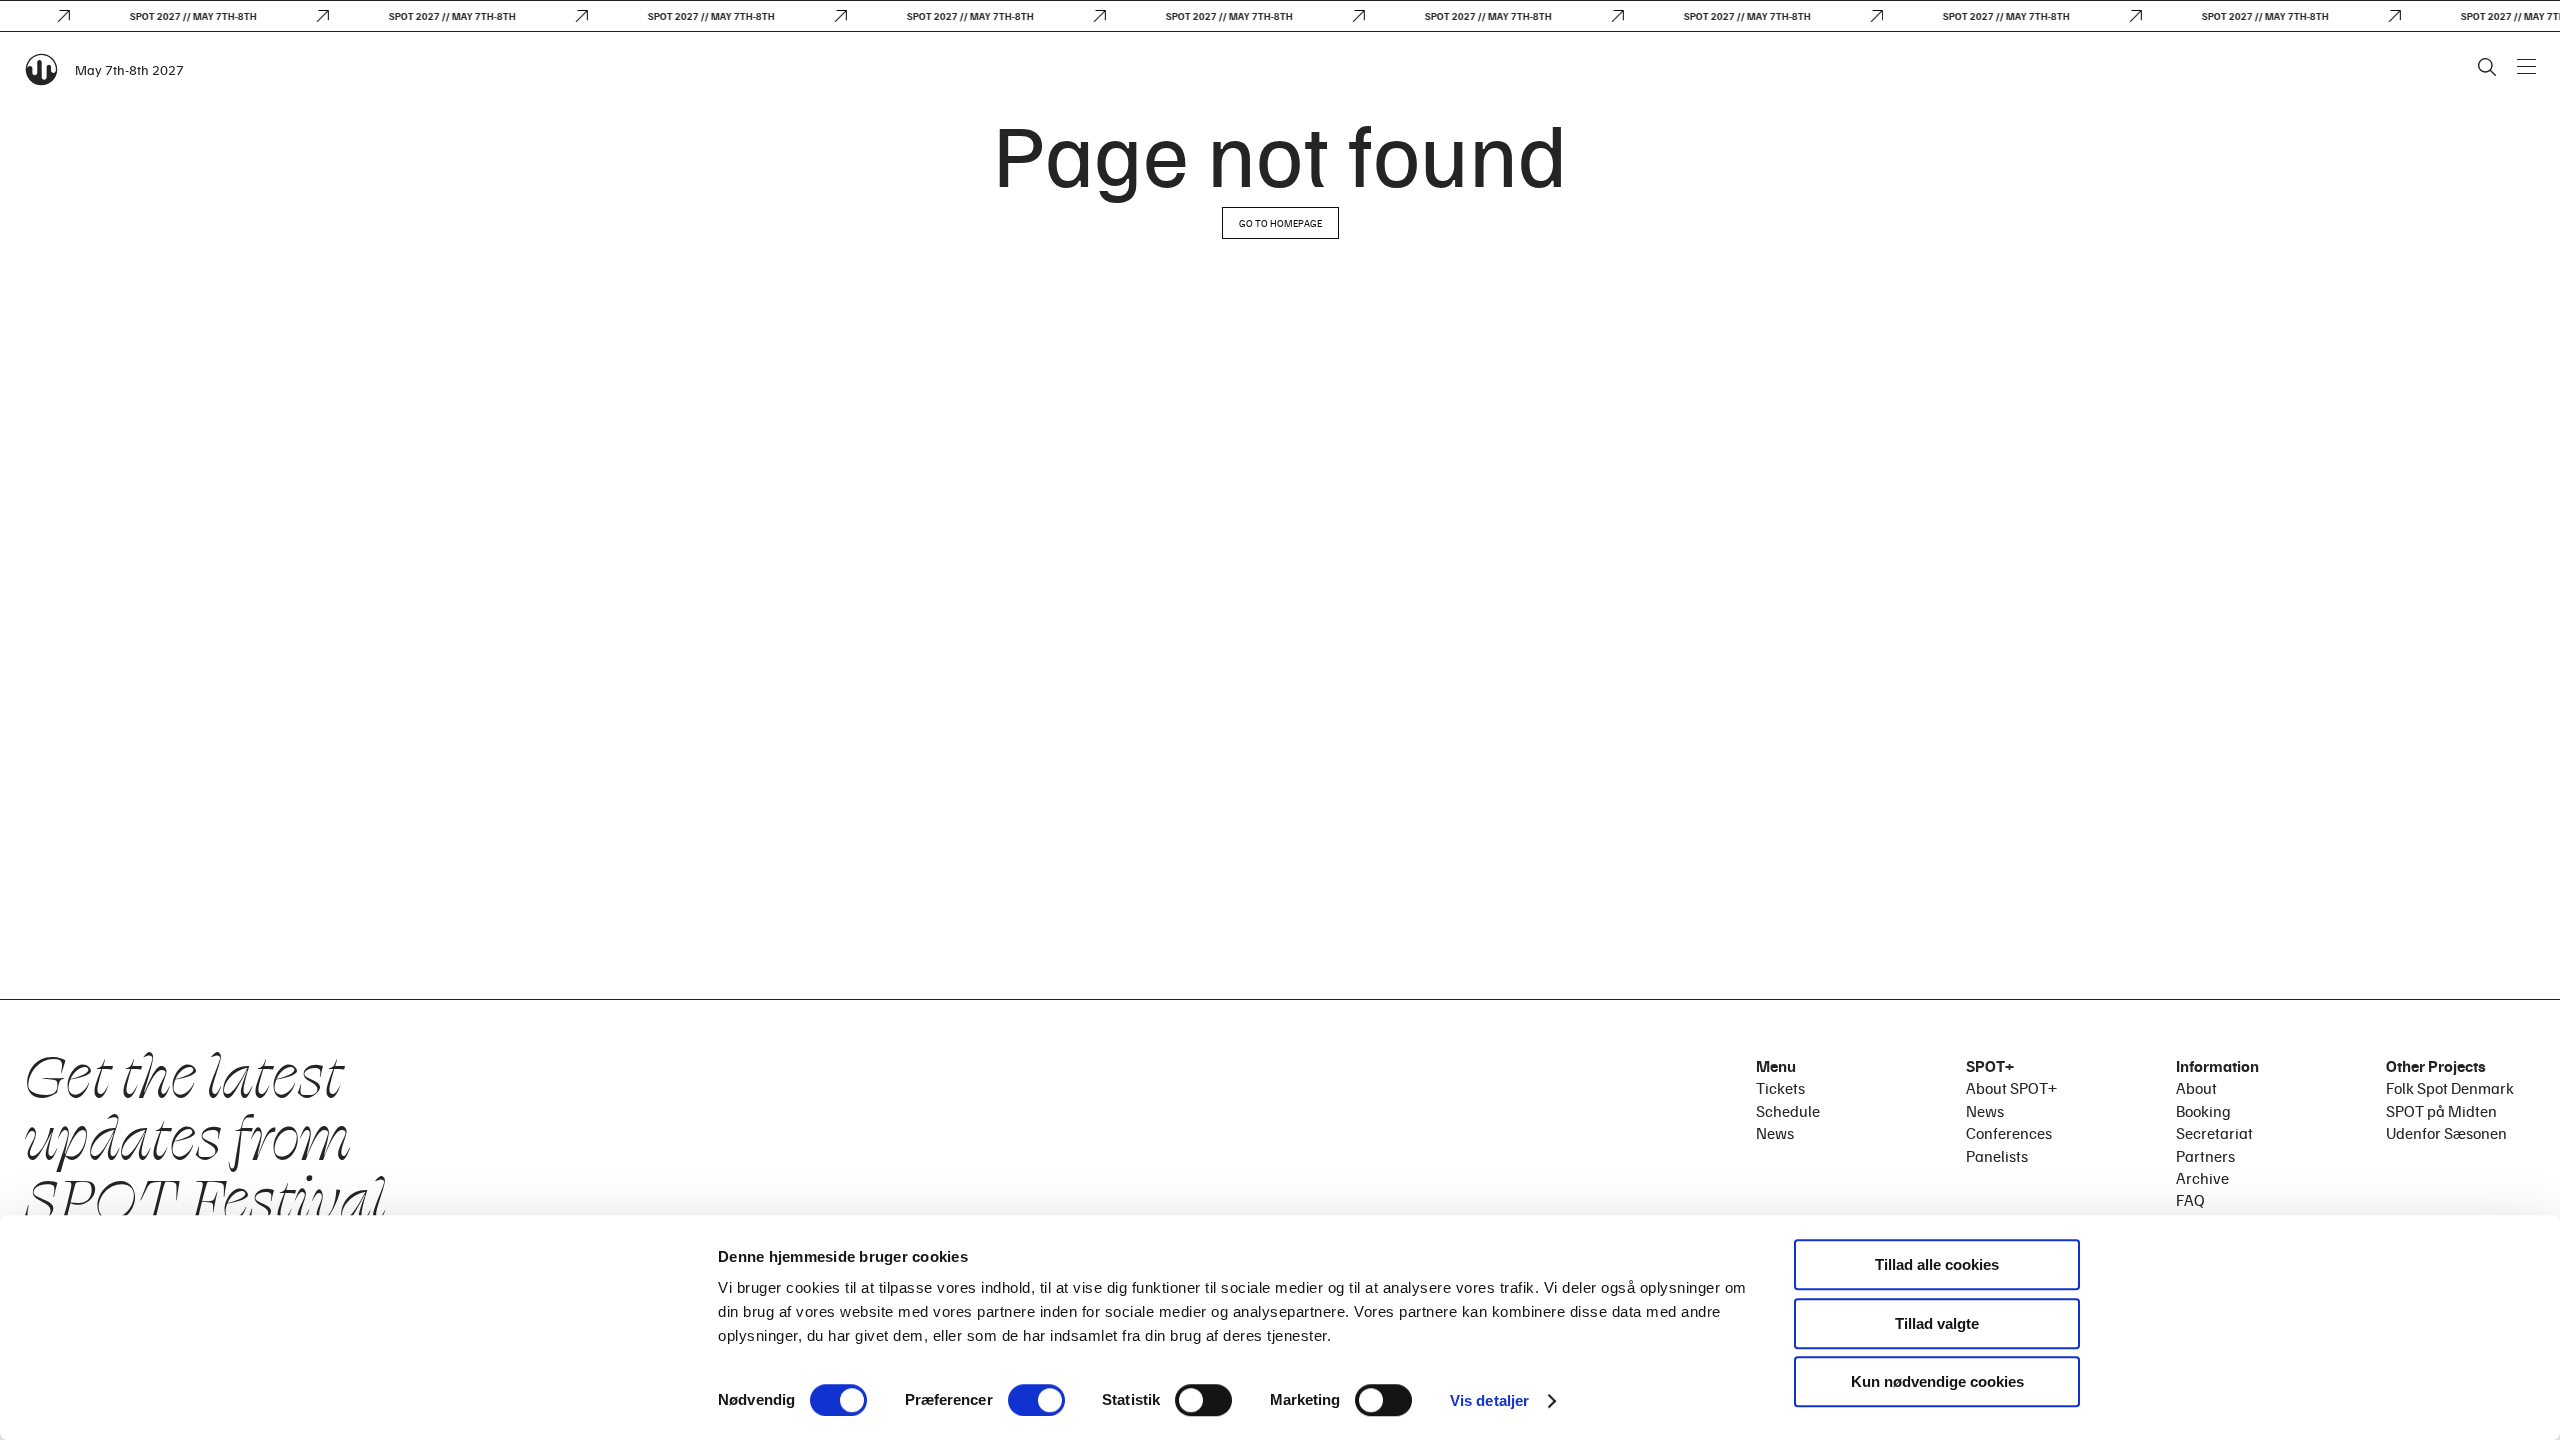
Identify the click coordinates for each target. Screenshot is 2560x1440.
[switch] (1036, 1400)
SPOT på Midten (2441, 1111)
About (2196, 1088)
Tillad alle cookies (1937, 1264)
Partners (2205, 1156)
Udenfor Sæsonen (2446, 1133)
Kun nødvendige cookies (1937, 1381)
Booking (2203, 1111)
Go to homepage (1280, 223)
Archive (2202, 1178)
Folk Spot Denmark (2450, 1088)
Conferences (2009, 1133)
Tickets (1780, 1088)
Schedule (1788, 1111)
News (1775, 1133)
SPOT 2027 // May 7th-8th (181, 16)
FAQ (2190, 1200)
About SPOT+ (2011, 1088)
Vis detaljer (1489, 1400)
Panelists (1997, 1156)
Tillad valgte (1937, 1323)
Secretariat (2214, 1133)
